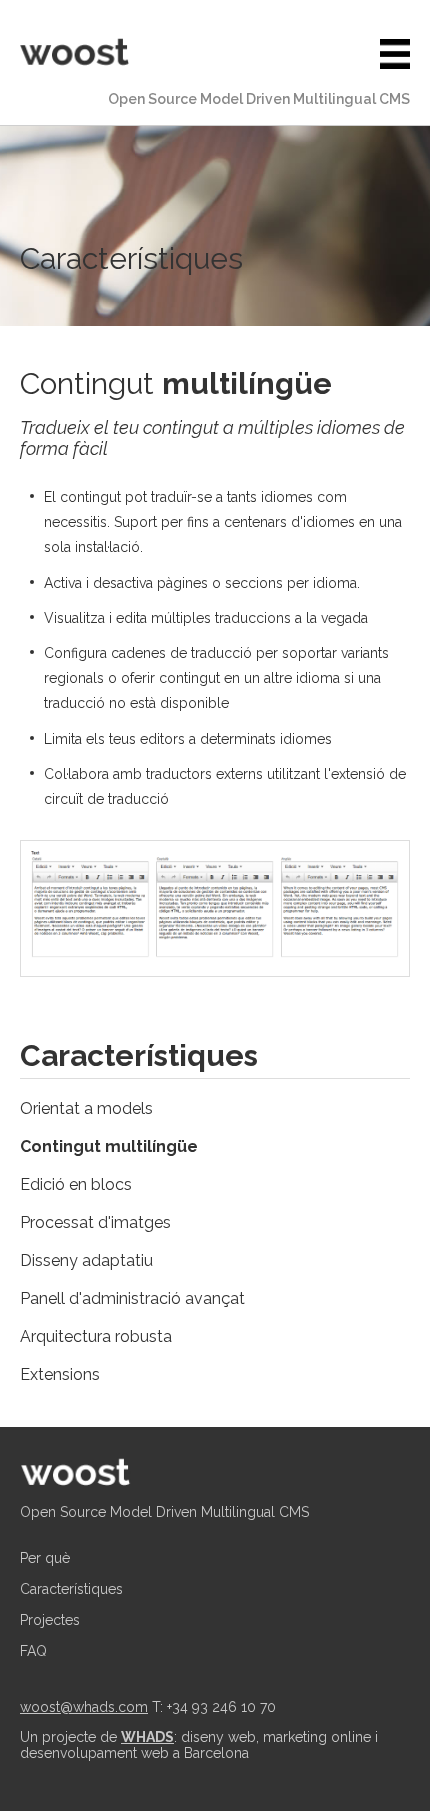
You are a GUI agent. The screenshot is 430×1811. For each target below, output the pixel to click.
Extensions (60, 1374)
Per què (45, 1558)
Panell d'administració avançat (132, 1298)
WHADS (147, 1737)
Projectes (50, 1620)
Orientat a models (86, 1108)
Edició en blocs (76, 1184)
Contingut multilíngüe (109, 1146)
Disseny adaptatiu (86, 1260)
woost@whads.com (84, 1707)
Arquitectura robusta (96, 1336)
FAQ (33, 1651)
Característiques (71, 1589)
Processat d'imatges (95, 1222)
